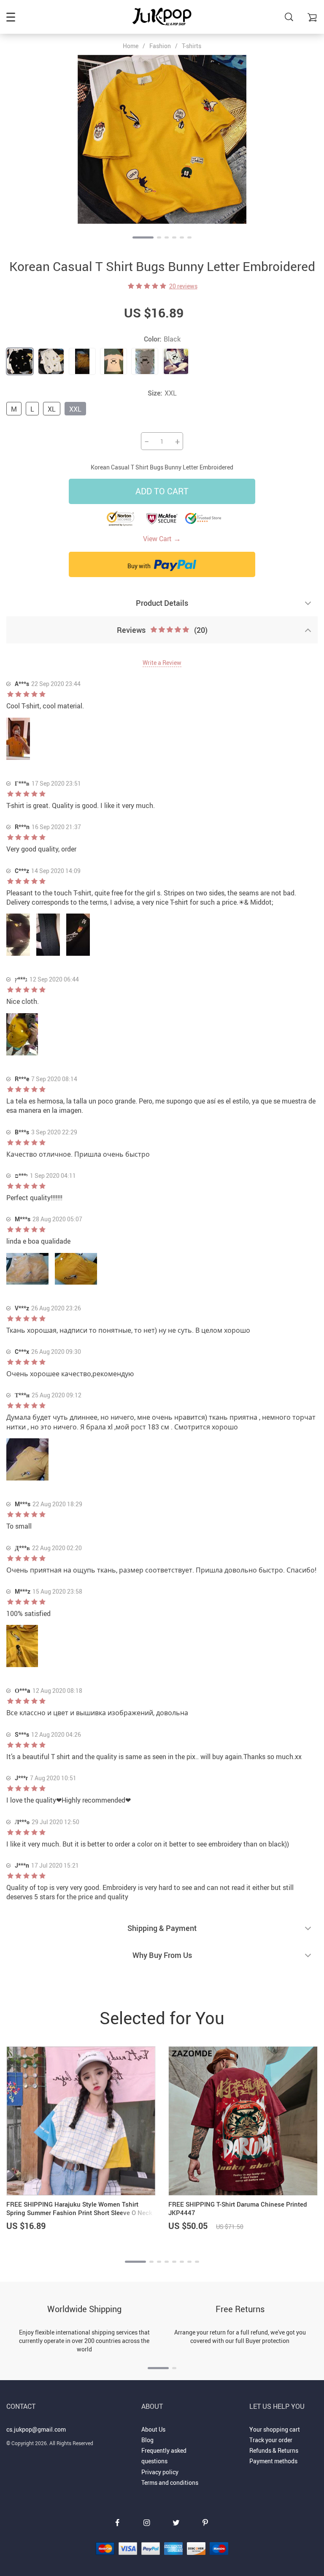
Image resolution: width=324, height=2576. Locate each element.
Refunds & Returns (274, 2450)
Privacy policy (160, 2472)
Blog (147, 2440)
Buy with (140, 566)
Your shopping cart (275, 2429)
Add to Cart (162, 491)
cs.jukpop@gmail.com (36, 2429)
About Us (153, 2429)
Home (131, 46)
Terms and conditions (170, 2482)
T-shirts (192, 46)
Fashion (160, 46)
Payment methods (273, 2461)
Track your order (271, 2440)
